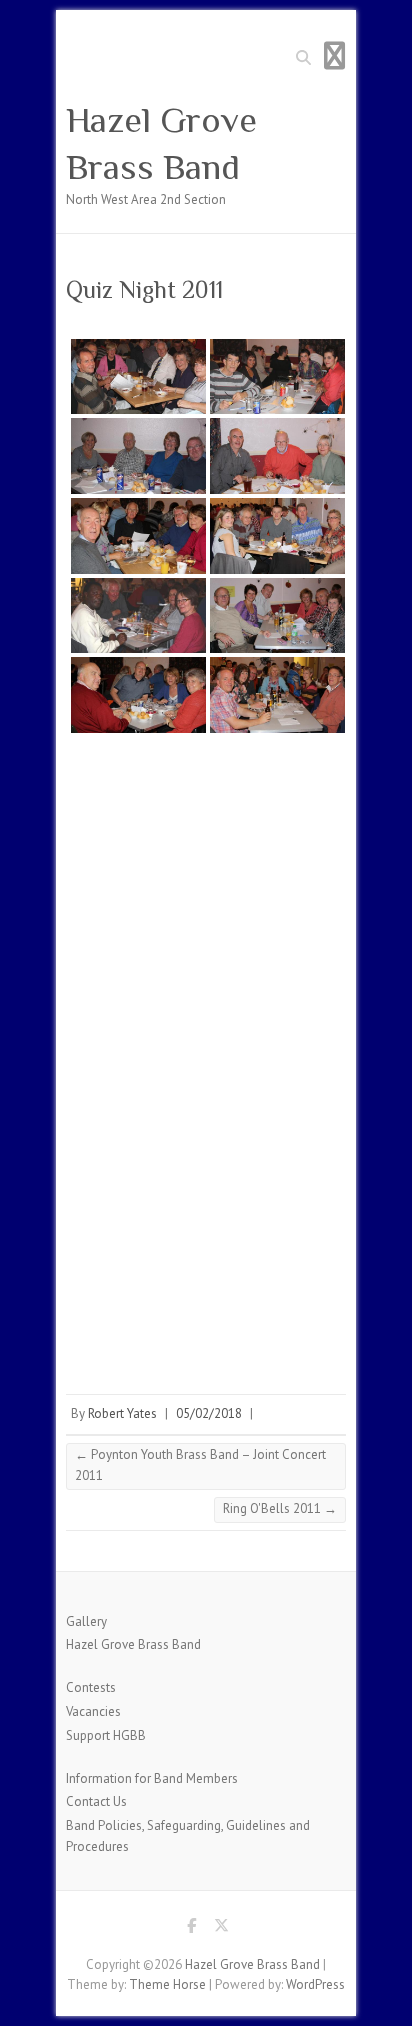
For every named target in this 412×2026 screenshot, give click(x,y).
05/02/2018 (209, 1413)
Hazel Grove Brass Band (161, 143)
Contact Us (96, 1801)
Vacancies (93, 1711)
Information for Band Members (152, 1778)
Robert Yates (122, 1413)
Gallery (86, 1621)
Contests (91, 1687)
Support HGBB (106, 1735)
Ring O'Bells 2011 (280, 1508)
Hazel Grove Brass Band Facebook (191, 1929)
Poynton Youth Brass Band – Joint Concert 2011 (200, 1465)
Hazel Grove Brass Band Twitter (221, 1929)
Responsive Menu (334, 55)
